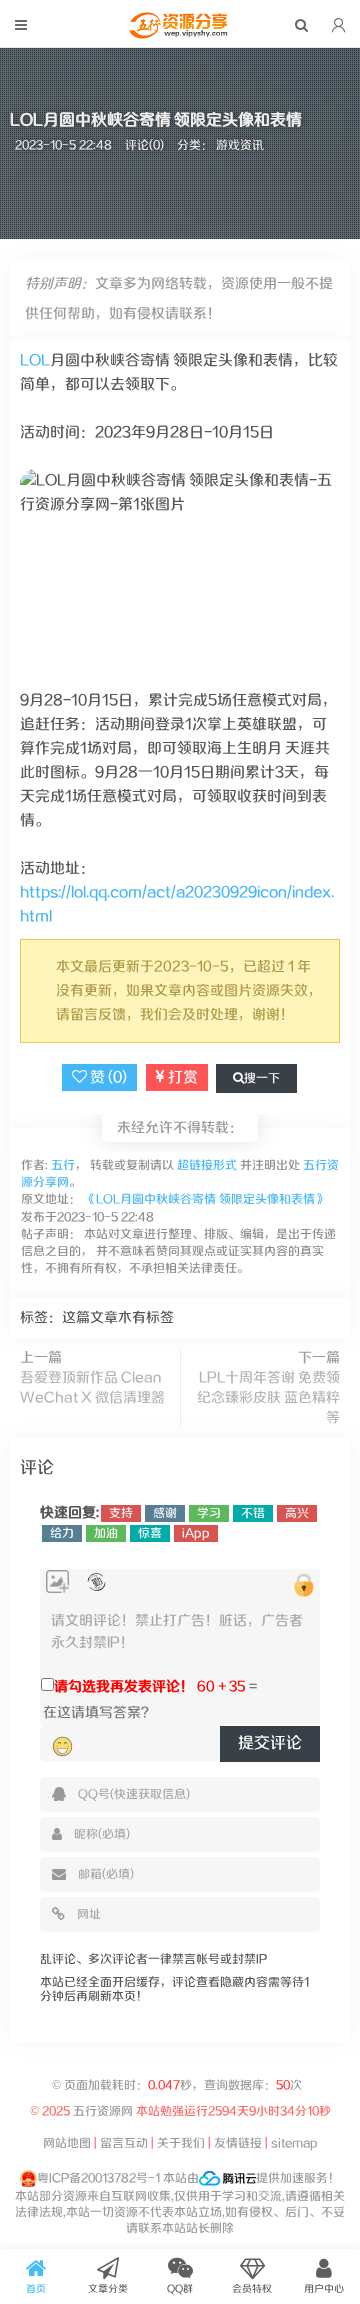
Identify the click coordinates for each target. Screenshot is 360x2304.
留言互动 (124, 2143)
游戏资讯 (240, 145)
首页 (36, 2289)
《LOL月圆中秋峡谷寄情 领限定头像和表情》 (205, 1199)
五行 (61, 1165)
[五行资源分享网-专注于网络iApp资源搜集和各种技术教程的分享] (180, 34)
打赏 (181, 1077)
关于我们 (181, 2143)
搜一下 (262, 1078)
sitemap (294, 2143)
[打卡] (96, 1582)
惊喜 (150, 1533)
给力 (62, 1533)
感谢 (165, 1513)
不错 (253, 1513)
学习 (209, 1513)
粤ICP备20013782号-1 (98, 2178)
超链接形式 (207, 1165)
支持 (121, 1513)
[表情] (62, 1747)
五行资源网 (104, 2111)
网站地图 (67, 2143)
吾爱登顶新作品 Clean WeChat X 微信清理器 (92, 1388)
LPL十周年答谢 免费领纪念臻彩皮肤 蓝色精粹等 (268, 1398)
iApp (196, 1533)
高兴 (297, 1513)
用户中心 (324, 2289)
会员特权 (252, 2289)
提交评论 (270, 1743)
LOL (35, 360)
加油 (106, 1533)
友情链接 (238, 2143)
